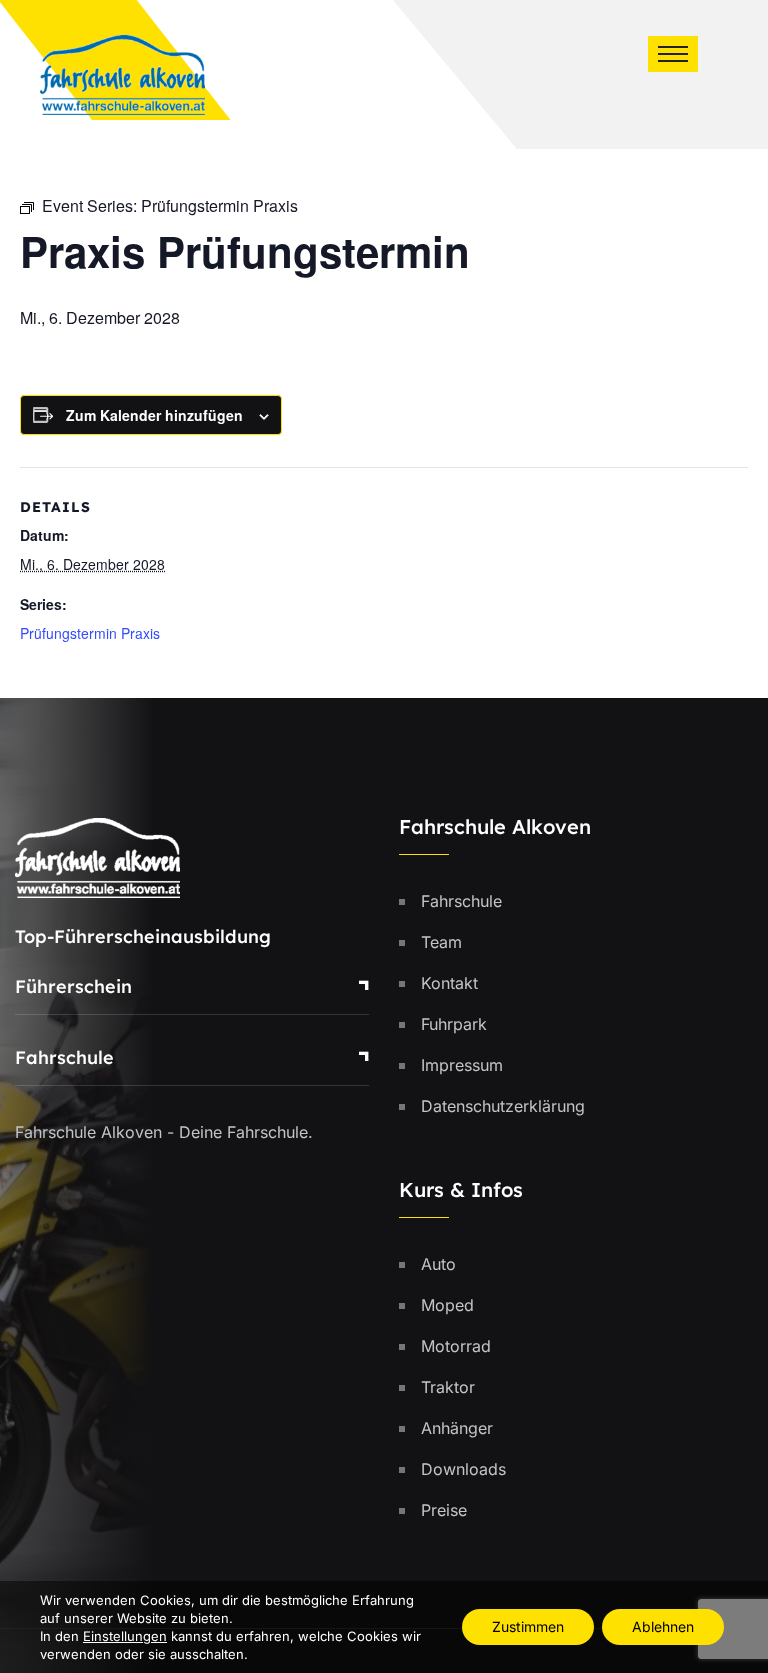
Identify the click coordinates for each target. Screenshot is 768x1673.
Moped (447, 1305)
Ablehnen (663, 1626)
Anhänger (457, 1428)
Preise (444, 1510)
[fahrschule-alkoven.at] (122, 73)
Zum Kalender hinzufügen (154, 415)
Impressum (462, 1065)
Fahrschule (64, 1057)
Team (441, 942)
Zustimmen (528, 1626)
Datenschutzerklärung (503, 1106)
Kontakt (449, 983)
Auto (438, 1264)
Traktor (448, 1387)
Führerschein (73, 986)
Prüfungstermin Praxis (90, 633)
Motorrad (456, 1346)
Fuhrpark (454, 1024)
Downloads (463, 1469)
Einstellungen (125, 1636)
